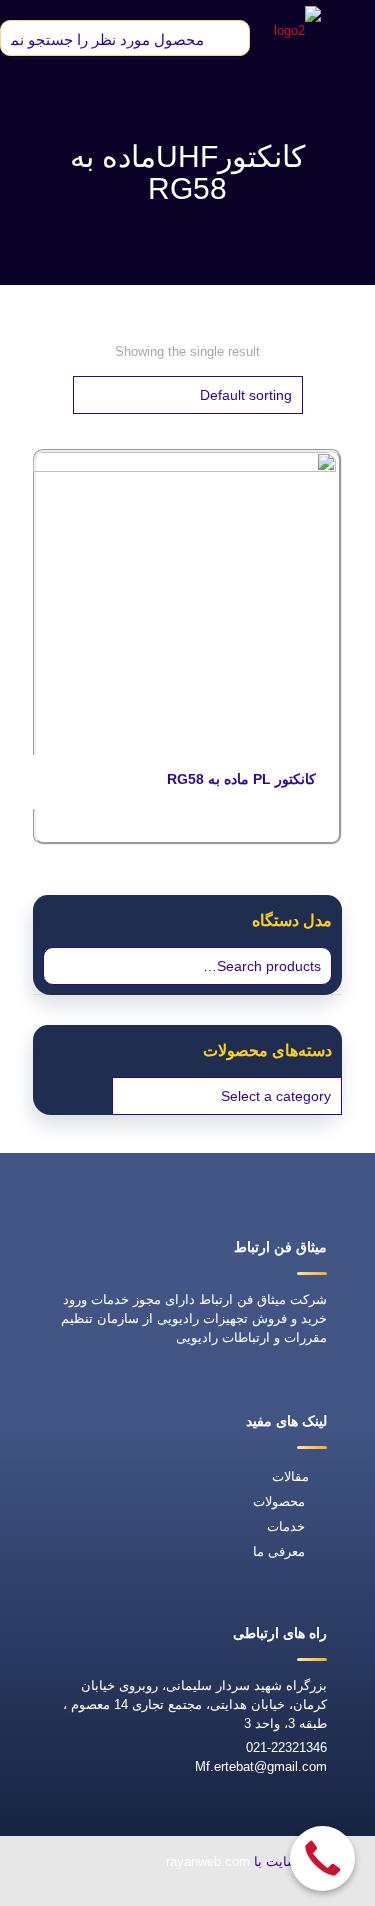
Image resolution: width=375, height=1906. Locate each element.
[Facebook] (211, 1892)
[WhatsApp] (257, 1892)
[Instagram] (73, 1892)
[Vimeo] (119, 1892)
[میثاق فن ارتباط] (297, 30)
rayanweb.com (208, 1861)
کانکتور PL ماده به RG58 (241, 779)
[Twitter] (165, 1892)
